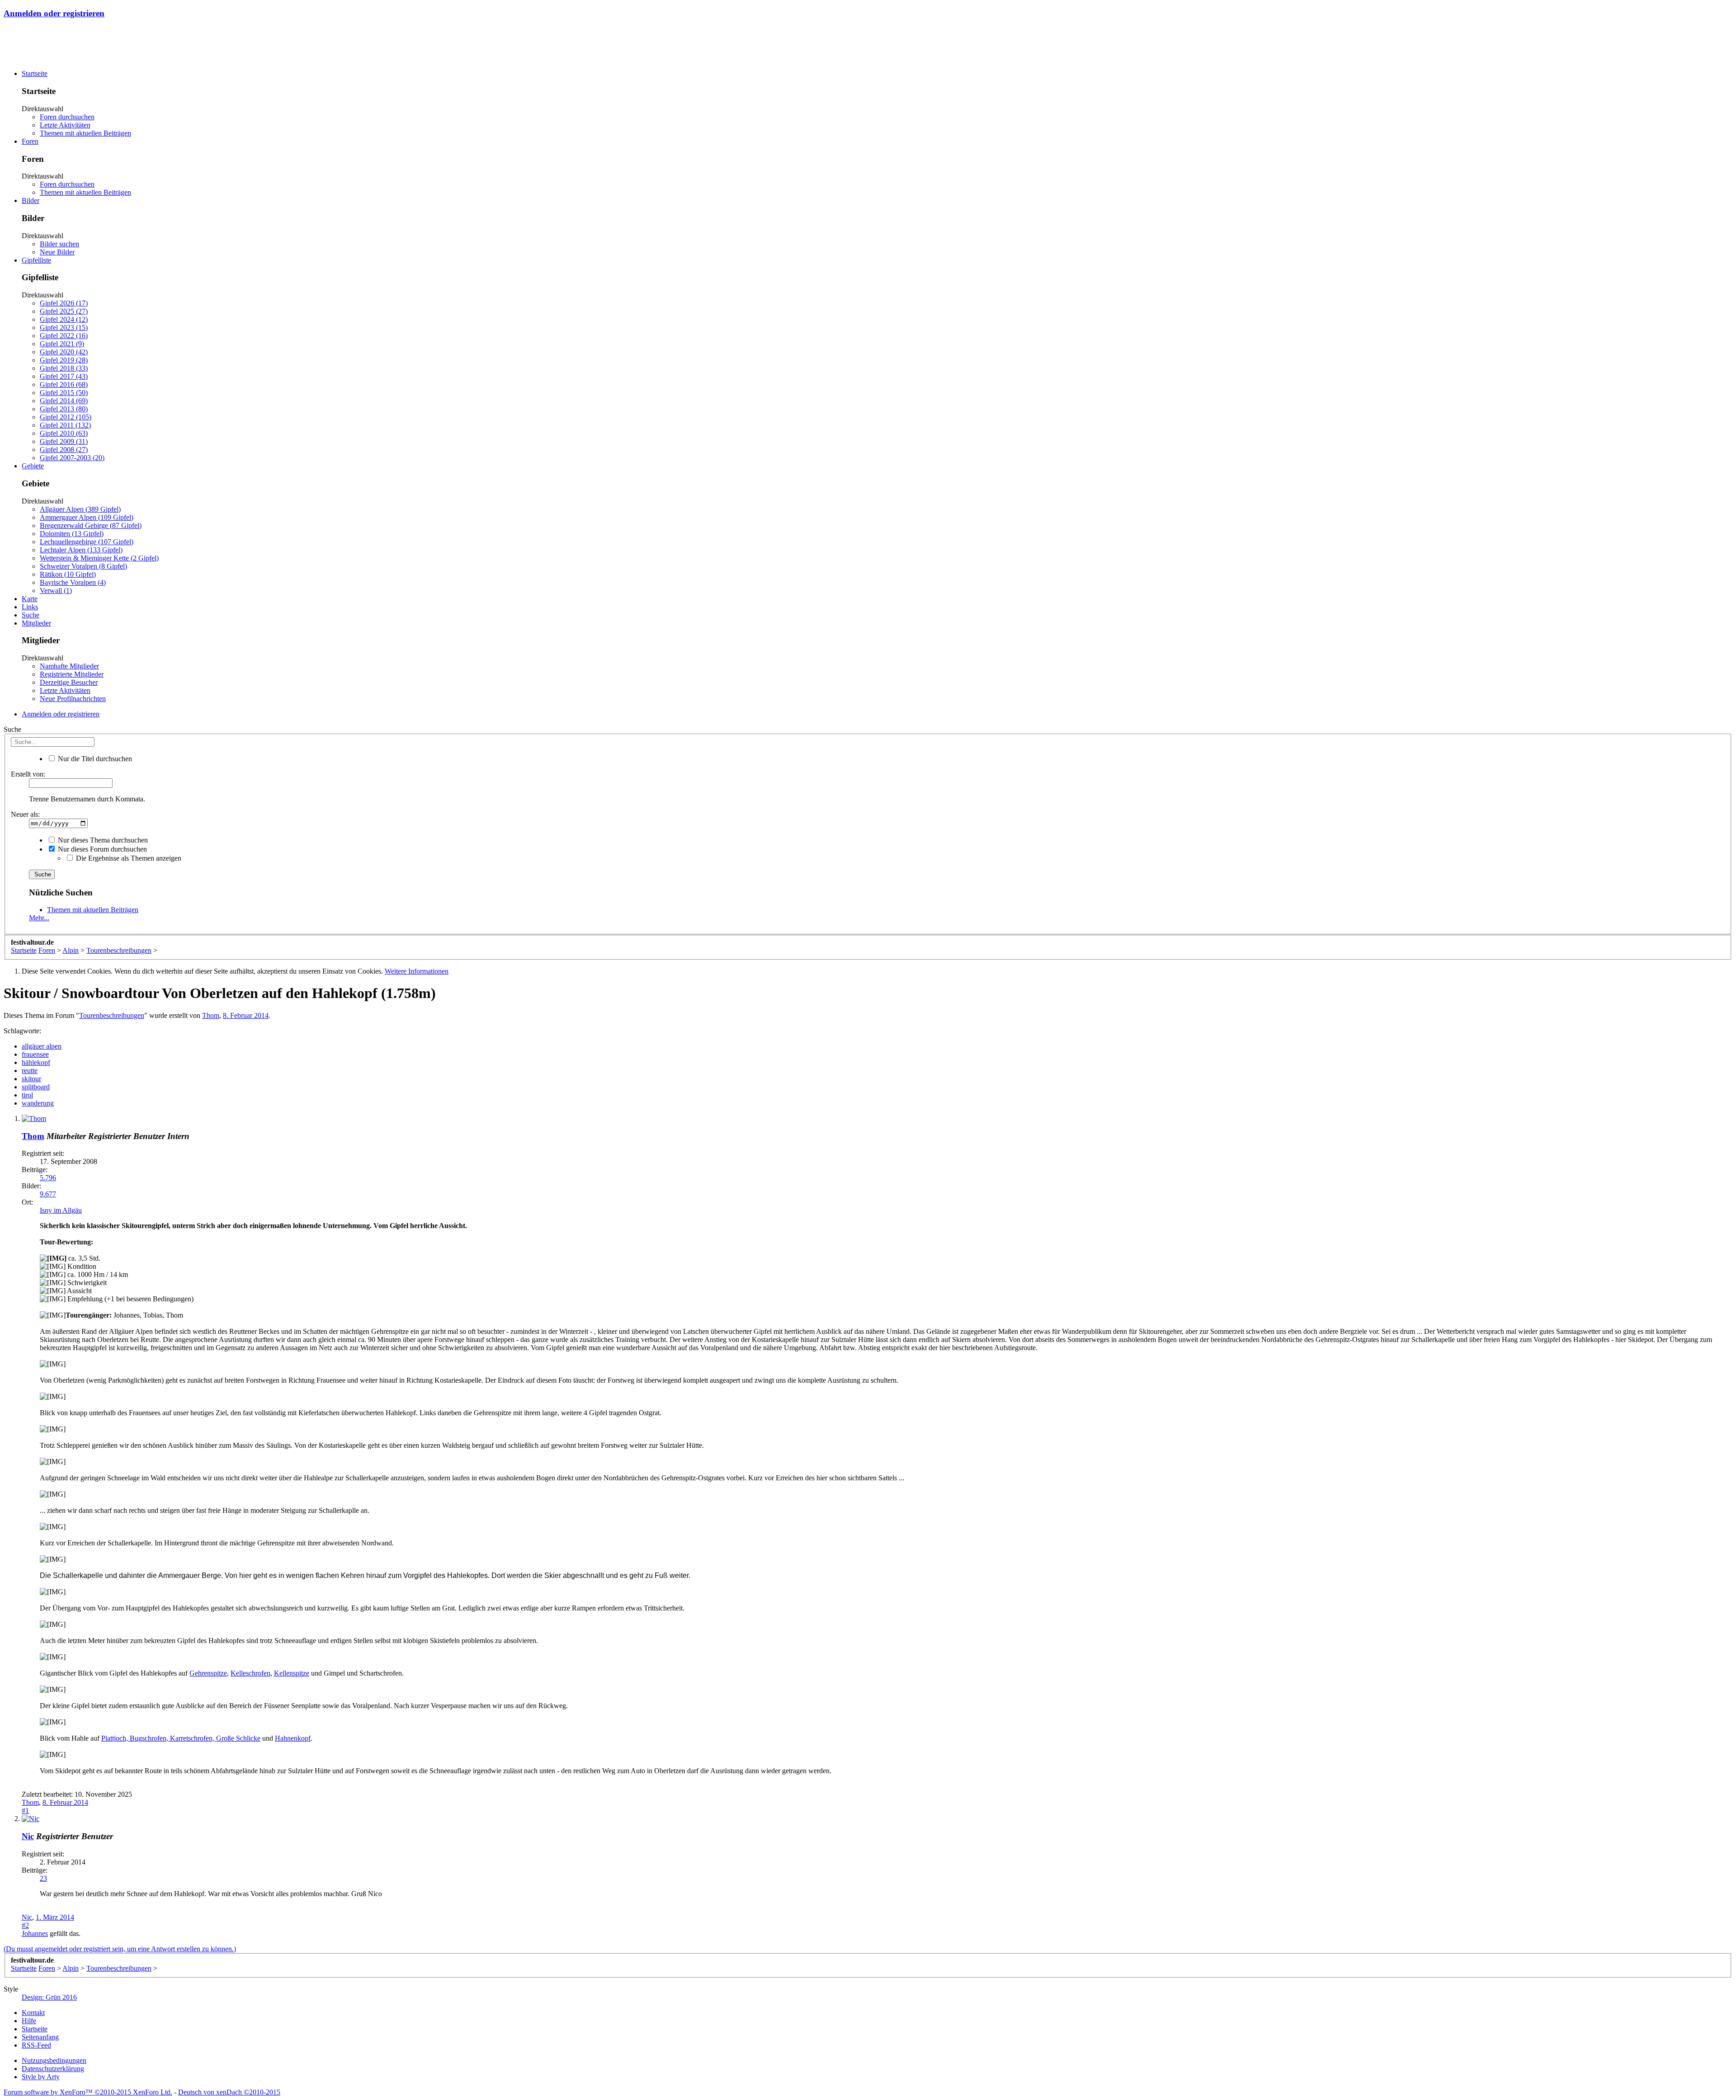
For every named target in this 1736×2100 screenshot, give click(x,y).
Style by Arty (41, 2077)
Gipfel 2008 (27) (64, 450)
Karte (30, 599)
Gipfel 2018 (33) (64, 368)
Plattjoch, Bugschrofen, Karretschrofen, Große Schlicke (181, 1738)
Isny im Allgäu (61, 1210)
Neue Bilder (57, 252)
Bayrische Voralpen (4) (73, 582)
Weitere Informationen (417, 971)
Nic (28, 1836)
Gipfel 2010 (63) (64, 433)
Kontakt (33, 2013)
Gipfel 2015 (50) (64, 393)
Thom (211, 1015)
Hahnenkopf (293, 1738)
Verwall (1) (56, 591)
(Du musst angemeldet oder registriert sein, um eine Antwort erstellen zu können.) (120, 1949)
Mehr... (39, 918)
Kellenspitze (292, 1673)
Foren (30, 141)
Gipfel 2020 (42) (64, 352)
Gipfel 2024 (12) (64, 319)
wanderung (38, 1103)
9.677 (48, 1194)
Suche (31, 615)
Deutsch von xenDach (229, 2092)
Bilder (31, 200)
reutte (30, 1071)
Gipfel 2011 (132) (65, 425)
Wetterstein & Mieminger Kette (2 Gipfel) (99, 558)
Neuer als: (25, 814)
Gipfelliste (36, 260)
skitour (31, 1079)
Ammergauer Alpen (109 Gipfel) (87, 517)
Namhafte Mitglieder (69, 666)
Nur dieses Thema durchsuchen (102, 840)
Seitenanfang (40, 2037)
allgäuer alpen (42, 1046)
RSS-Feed (36, 2045)
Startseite (35, 73)
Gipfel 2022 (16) (64, 336)
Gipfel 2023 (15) (64, 327)
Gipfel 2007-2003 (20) (72, 458)
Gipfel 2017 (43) (64, 376)
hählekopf (36, 1062)
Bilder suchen (59, 244)
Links (30, 607)
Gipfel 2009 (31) (64, 441)
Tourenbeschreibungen (112, 1015)
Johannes (35, 1933)
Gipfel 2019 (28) (64, 360)
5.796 (48, 1178)
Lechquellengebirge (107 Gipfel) (87, 542)
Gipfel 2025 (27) (64, 311)
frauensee (35, 1054)
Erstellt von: (28, 774)
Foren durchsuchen (67, 117)
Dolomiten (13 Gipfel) (72, 534)
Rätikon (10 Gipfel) (68, 574)
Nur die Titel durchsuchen (94, 759)
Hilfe (29, 2021)
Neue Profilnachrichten (73, 699)
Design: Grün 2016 (49, 1997)
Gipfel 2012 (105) (66, 417)
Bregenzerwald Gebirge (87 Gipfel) (91, 525)
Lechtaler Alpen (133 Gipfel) (81, 550)
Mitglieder (36, 623)
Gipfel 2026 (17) (64, 303)
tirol (27, 1095)
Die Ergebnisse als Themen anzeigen (128, 858)
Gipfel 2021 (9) (62, 344)
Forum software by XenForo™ (88, 2092)
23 (43, 1878)
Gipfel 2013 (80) (64, 409)
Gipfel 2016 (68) (64, 384)
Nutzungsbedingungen (54, 2060)
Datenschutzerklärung (53, 2069)
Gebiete (33, 466)
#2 (25, 1925)
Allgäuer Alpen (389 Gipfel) (80, 509)
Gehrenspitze (208, 1673)
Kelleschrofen (250, 1673)
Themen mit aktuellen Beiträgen (85, 133)
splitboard (36, 1087)
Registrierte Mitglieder (72, 674)
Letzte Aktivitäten (65, 125)
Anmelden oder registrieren (54, 13)
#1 (25, 1810)
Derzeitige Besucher (69, 682)
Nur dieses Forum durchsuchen (101, 849)
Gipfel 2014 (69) (64, 401)
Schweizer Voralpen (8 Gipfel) (83, 566)
